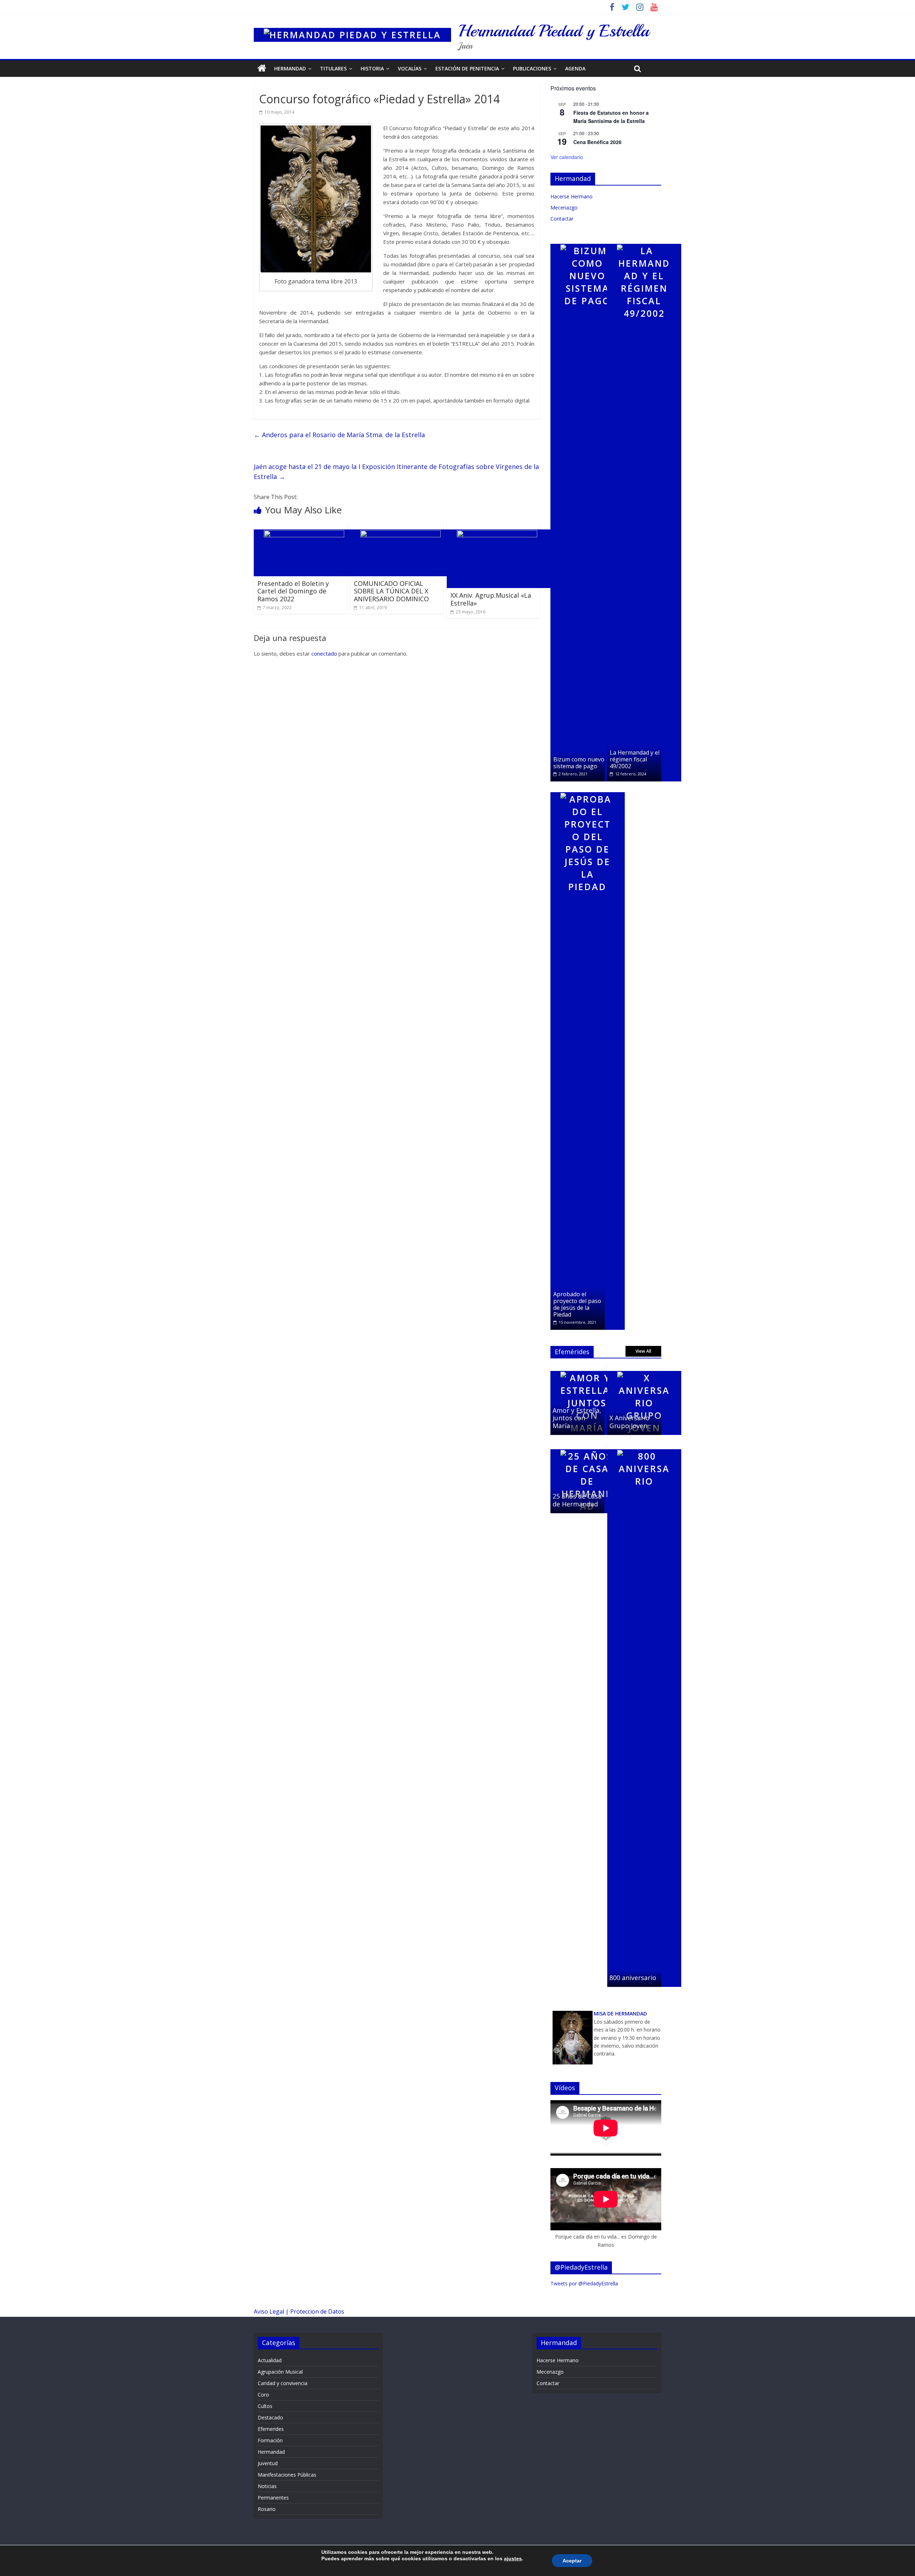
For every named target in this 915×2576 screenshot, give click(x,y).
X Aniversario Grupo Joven (629, 1422)
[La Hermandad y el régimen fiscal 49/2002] (644, 240)
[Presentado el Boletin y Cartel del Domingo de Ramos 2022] (307, 527)
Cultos (265, 2406)
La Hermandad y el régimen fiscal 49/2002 (635, 759)
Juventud (268, 2463)
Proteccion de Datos (317, 2311)
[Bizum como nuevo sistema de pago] (588, 240)
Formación (270, 2440)
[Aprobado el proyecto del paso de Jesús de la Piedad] (588, 789)
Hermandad (290, 68)
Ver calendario (567, 157)
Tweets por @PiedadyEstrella (584, 2283)
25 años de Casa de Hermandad (577, 1500)
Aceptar (572, 2561)
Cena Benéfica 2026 (597, 142)
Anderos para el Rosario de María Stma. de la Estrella (339, 435)
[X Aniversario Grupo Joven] (644, 1368)
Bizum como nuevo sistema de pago (579, 763)
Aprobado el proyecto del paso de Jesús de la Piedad (577, 1304)
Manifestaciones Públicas (287, 2475)
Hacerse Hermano (572, 196)
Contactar (562, 219)
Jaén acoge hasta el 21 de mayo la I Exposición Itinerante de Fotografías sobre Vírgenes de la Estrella (396, 472)
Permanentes (273, 2498)
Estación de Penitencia (467, 68)
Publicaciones (532, 68)
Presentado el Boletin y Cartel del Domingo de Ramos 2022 (293, 591)
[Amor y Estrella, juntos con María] (587, 1368)
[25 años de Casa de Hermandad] (587, 1446)
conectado (324, 653)
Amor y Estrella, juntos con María (577, 1418)
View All (643, 1351)
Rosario (267, 2509)
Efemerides (271, 2429)
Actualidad (270, 2360)
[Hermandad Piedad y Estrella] (352, 25)
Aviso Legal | (272, 2311)
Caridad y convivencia (283, 2383)
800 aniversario (633, 1978)
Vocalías (410, 68)
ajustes (513, 2558)
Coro (263, 2395)
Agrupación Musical (280, 2372)
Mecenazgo (564, 208)
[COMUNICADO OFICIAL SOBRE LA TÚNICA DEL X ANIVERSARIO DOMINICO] (404, 527)
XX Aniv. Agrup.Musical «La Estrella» (491, 599)
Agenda (575, 68)
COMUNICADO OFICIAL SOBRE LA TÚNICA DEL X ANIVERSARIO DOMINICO (391, 591)
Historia (372, 68)
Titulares (333, 68)
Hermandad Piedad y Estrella (554, 31)
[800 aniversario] (644, 1446)
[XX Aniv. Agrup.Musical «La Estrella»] (500, 527)
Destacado (270, 2417)
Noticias (267, 2486)
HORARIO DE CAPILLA (627, 2061)
